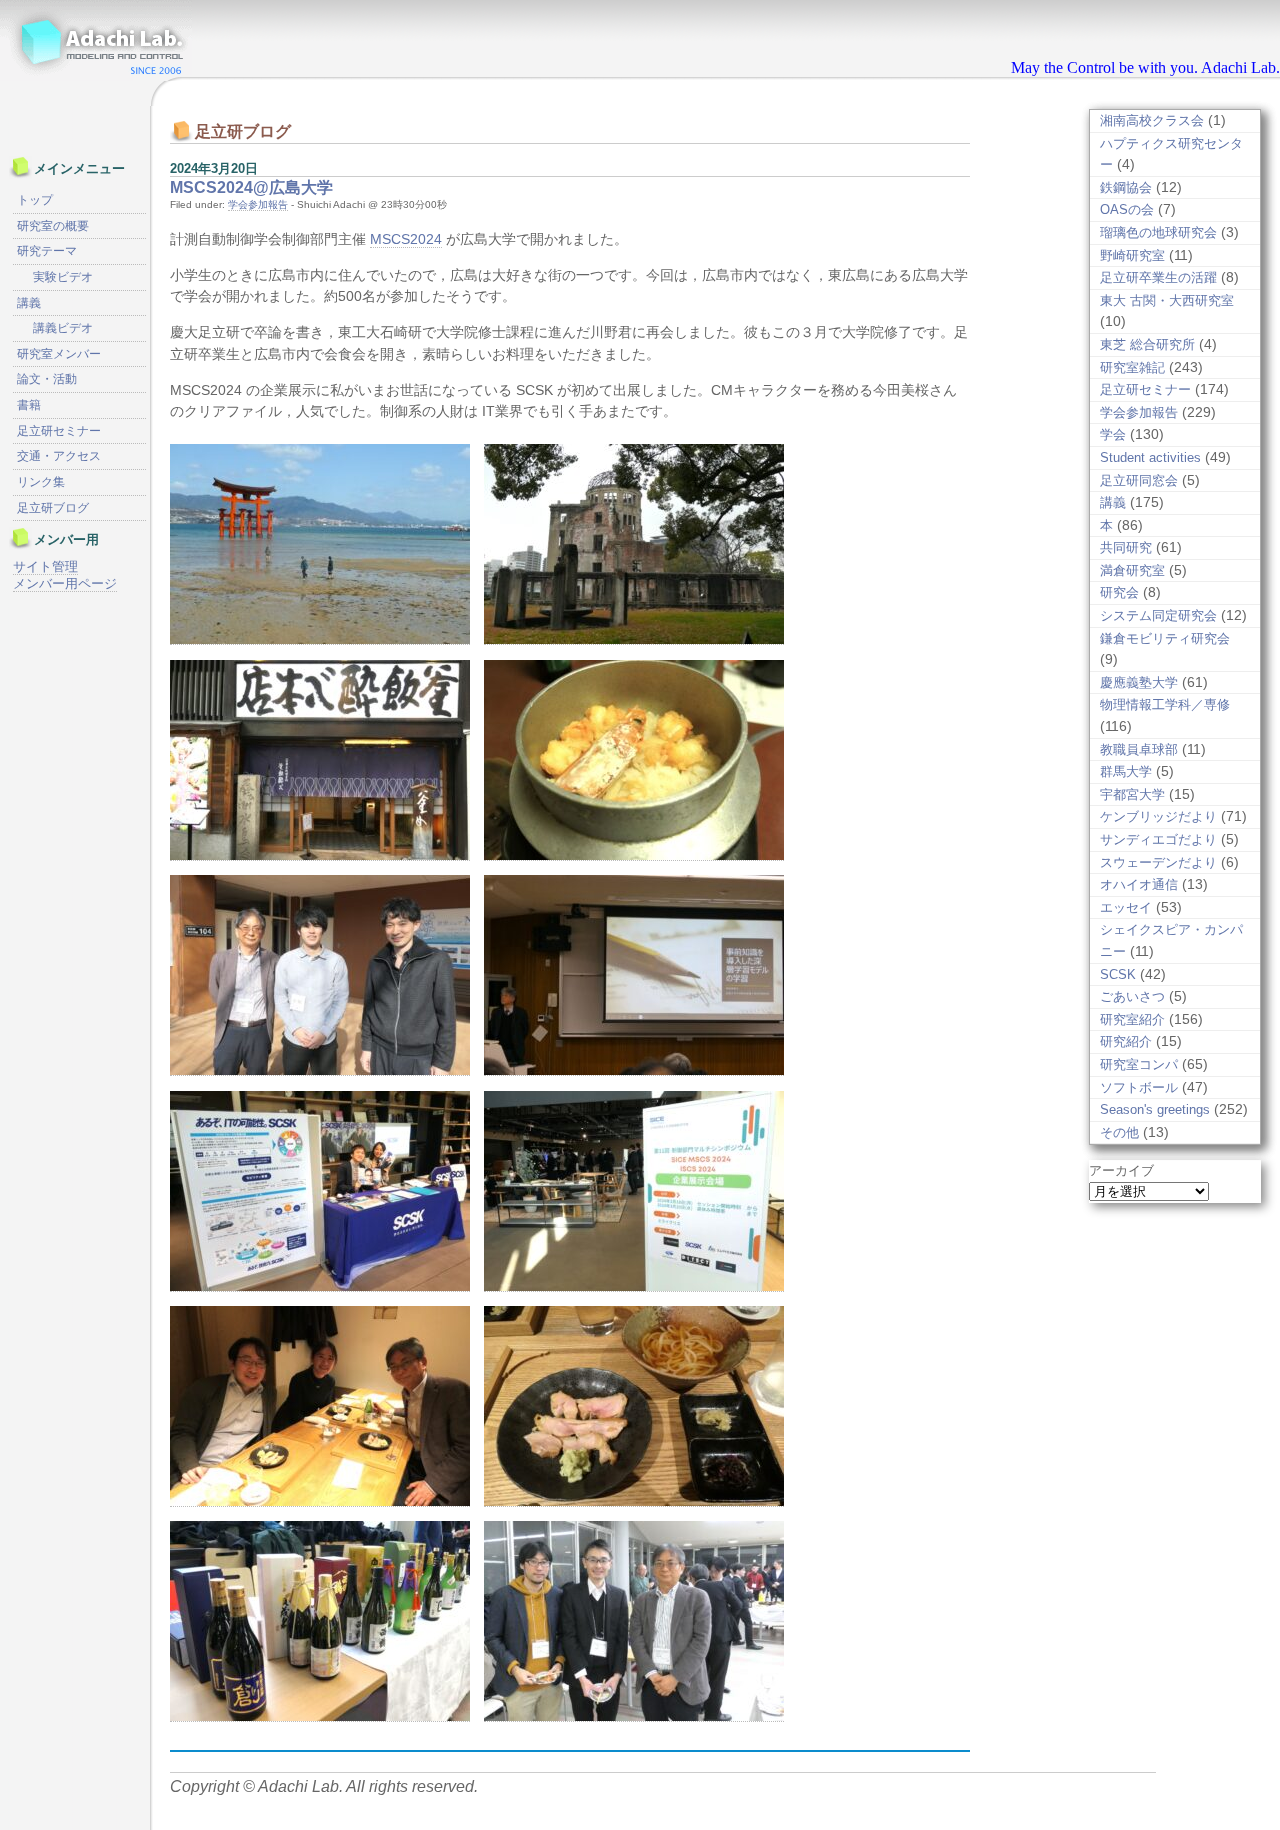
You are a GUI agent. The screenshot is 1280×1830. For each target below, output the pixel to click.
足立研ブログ (53, 508)
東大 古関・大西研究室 (1167, 300)
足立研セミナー (1145, 389)
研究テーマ (47, 251)
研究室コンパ (1139, 1064)
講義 (1113, 502)
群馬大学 (1126, 771)
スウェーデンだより (1158, 862)
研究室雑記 (1132, 367)
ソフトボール (1139, 1087)
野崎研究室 (1132, 255)
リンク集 (41, 482)
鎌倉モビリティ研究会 (1165, 638)
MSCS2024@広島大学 (251, 187)
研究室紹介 (1132, 1019)
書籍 (29, 405)
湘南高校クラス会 (1152, 120)
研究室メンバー (59, 354)
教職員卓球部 (1139, 749)
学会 (1113, 434)
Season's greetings (1155, 1109)
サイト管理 (45, 566)
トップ (35, 200)
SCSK (1118, 974)
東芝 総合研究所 (1147, 344)
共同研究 (1126, 547)
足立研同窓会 (1139, 480)
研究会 (1119, 592)
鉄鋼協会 (1126, 187)
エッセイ (1126, 907)
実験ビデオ (63, 277)
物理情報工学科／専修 (1165, 704)
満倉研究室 (1132, 570)
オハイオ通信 (1139, 884)
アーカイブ (1121, 1170)
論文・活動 (47, 379)
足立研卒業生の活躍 (1158, 277)
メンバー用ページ (65, 583)
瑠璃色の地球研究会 (1158, 232)
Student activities (1150, 457)
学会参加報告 (258, 204)
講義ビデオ (63, 328)
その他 (1119, 1132)
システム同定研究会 (1158, 615)
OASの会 (1127, 209)
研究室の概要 (53, 226)
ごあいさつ (1132, 996)
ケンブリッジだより (1158, 816)
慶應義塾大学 (1139, 682)
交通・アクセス (59, 456)
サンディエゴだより (1158, 839)
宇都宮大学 (1132, 794)
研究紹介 (1126, 1041)
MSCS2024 (406, 239)
